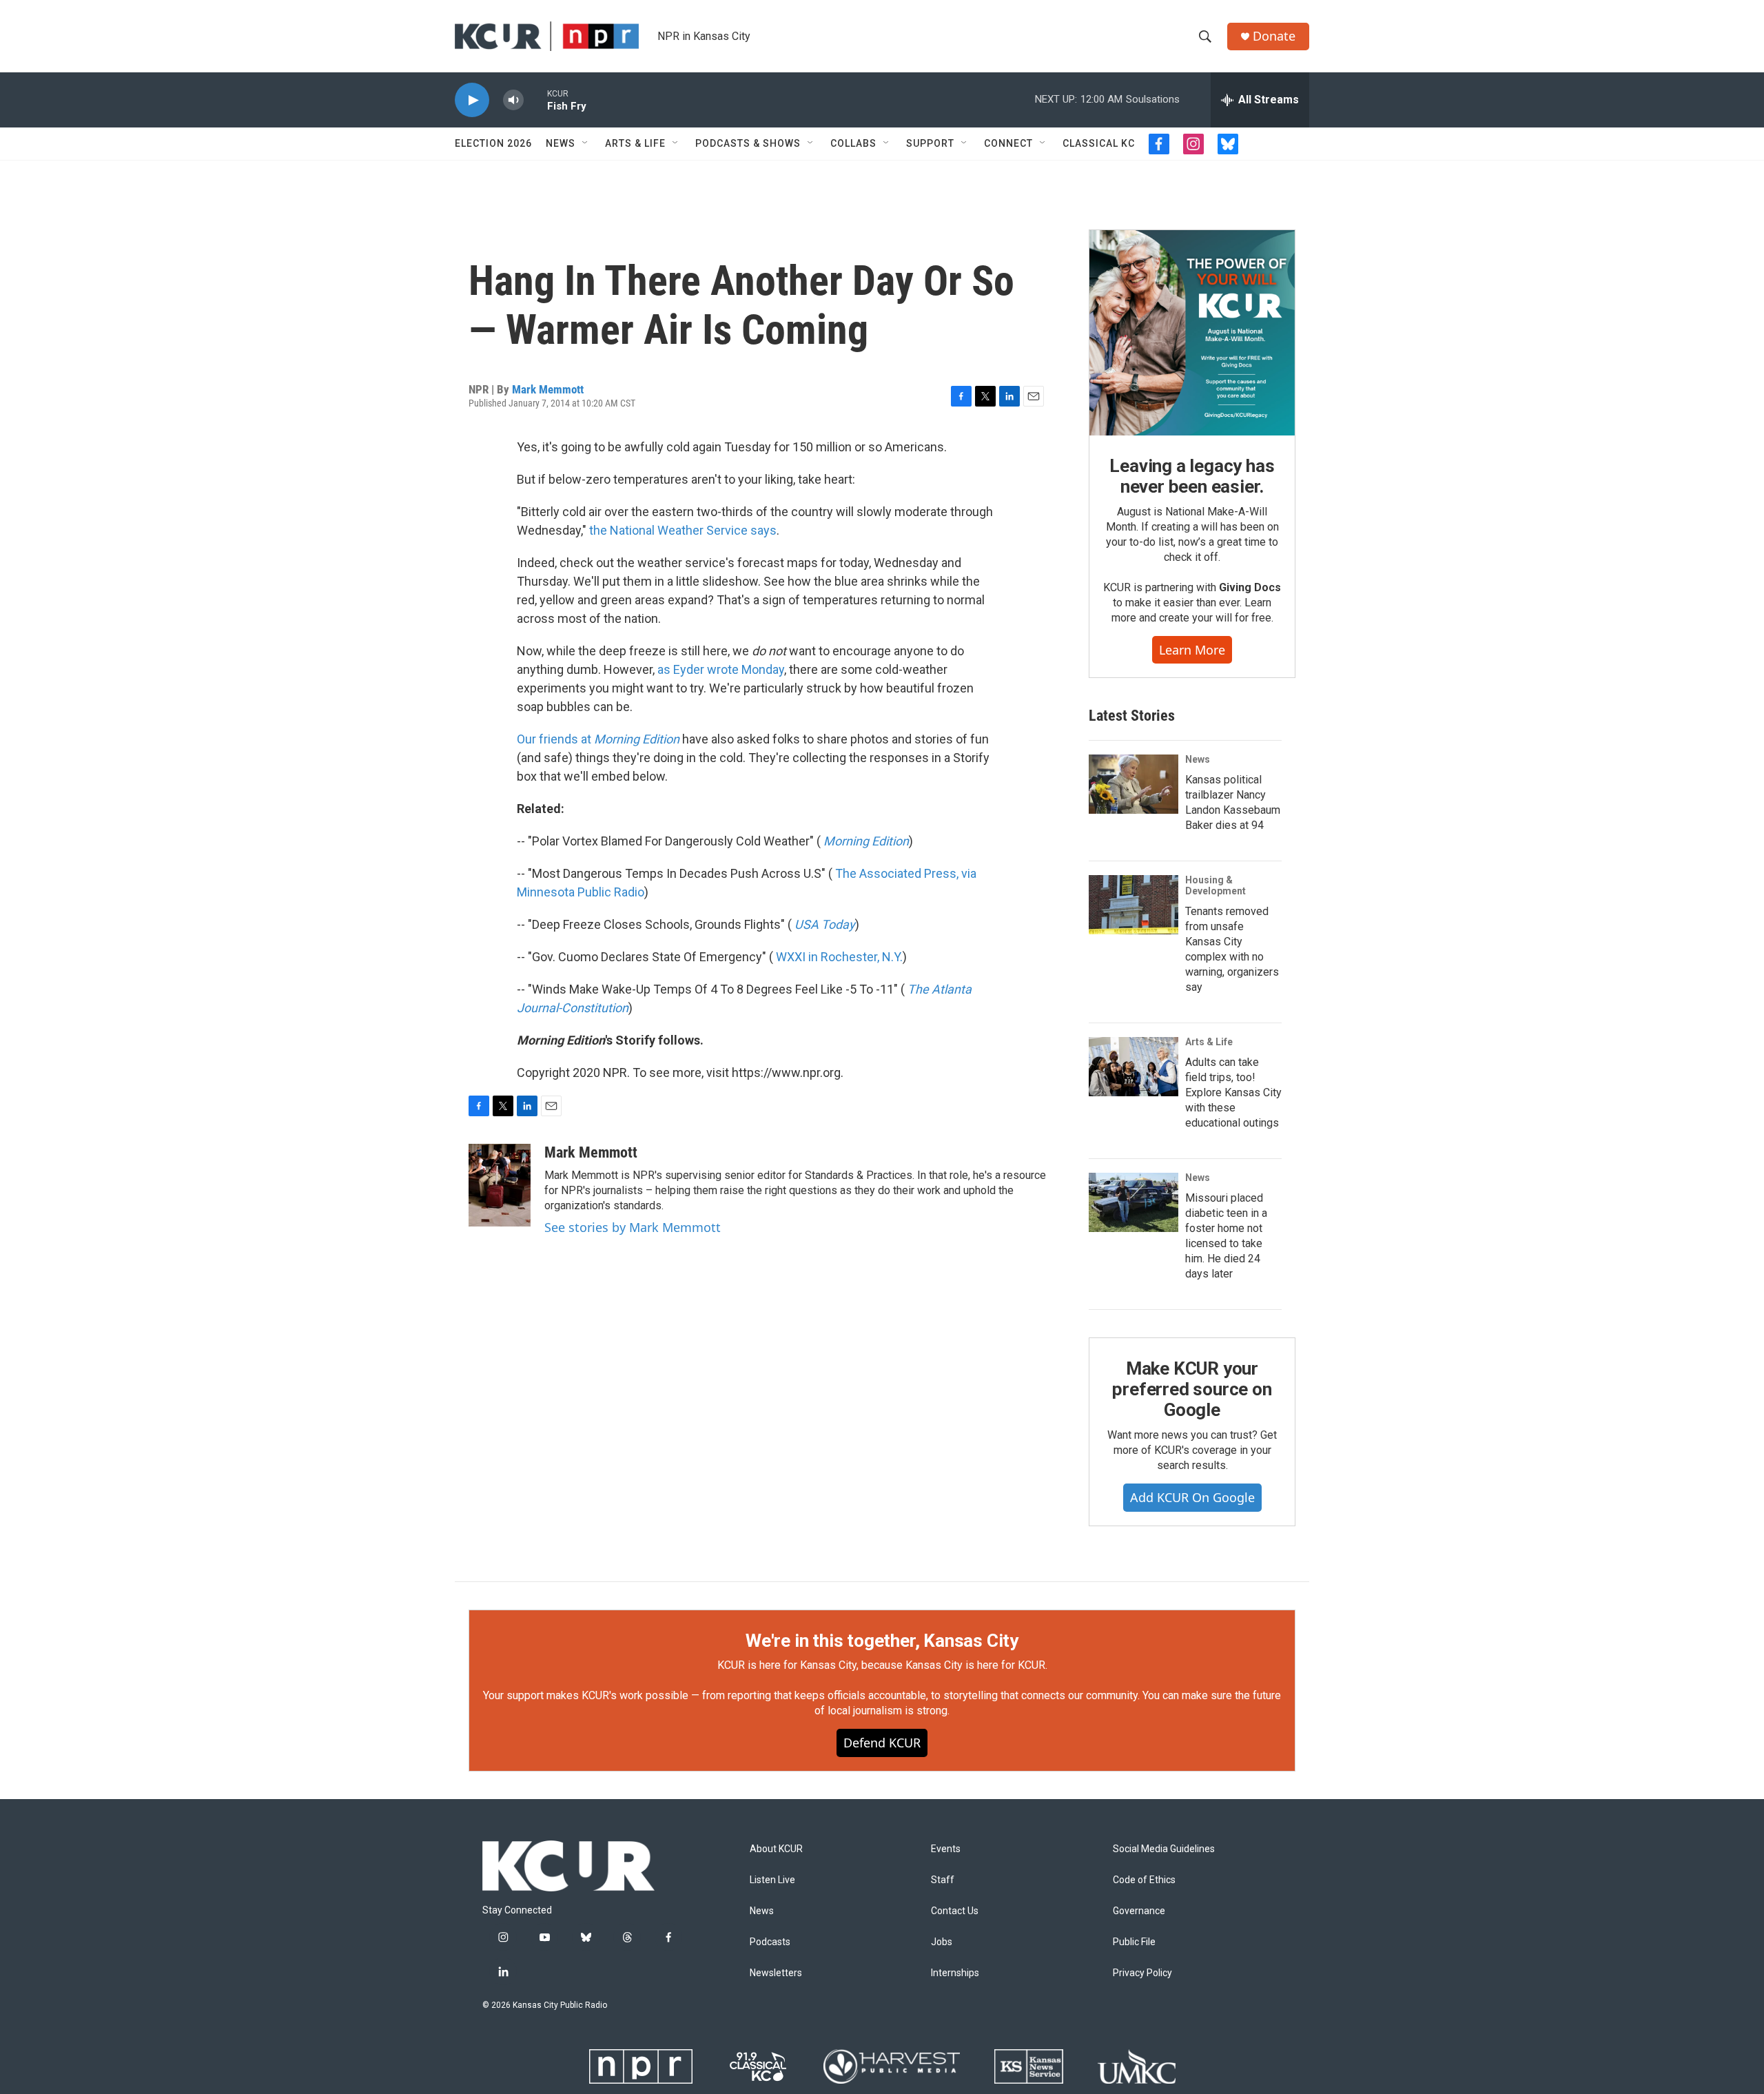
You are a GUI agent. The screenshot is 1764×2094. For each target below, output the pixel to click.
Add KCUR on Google (1192, 1497)
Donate (1274, 36)
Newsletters (776, 1973)
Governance (1139, 1911)
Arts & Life (635, 143)
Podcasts (770, 1942)
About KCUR (776, 1849)
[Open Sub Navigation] (586, 143)
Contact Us (955, 1911)
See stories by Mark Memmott (633, 1227)
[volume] (513, 100)
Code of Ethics (1144, 1880)
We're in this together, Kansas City (882, 1641)
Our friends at (598, 739)
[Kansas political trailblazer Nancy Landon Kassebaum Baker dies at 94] (1134, 784)
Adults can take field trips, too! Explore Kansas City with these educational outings (1233, 1092)
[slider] (535, 100)
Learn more (1192, 650)
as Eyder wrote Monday (721, 669)
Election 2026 (493, 143)
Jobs (942, 1942)
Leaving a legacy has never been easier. (1192, 476)
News (561, 143)
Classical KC (1099, 143)
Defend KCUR (882, 1743)
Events (946, 1849)
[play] (472, 100)
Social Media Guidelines (1164, 1849)
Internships (955, 1973)
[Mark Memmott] (500, 1185)
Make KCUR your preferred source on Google (1192, 1389)
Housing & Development (1216, 885)
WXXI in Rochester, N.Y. (839, 957)
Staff (943, 1880)
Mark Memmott (548, 389)
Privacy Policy (1142, 1973)
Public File (1134, 1942)
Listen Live (772, 1880)
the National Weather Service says (683, 530)
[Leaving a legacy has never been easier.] (1192, 333)
